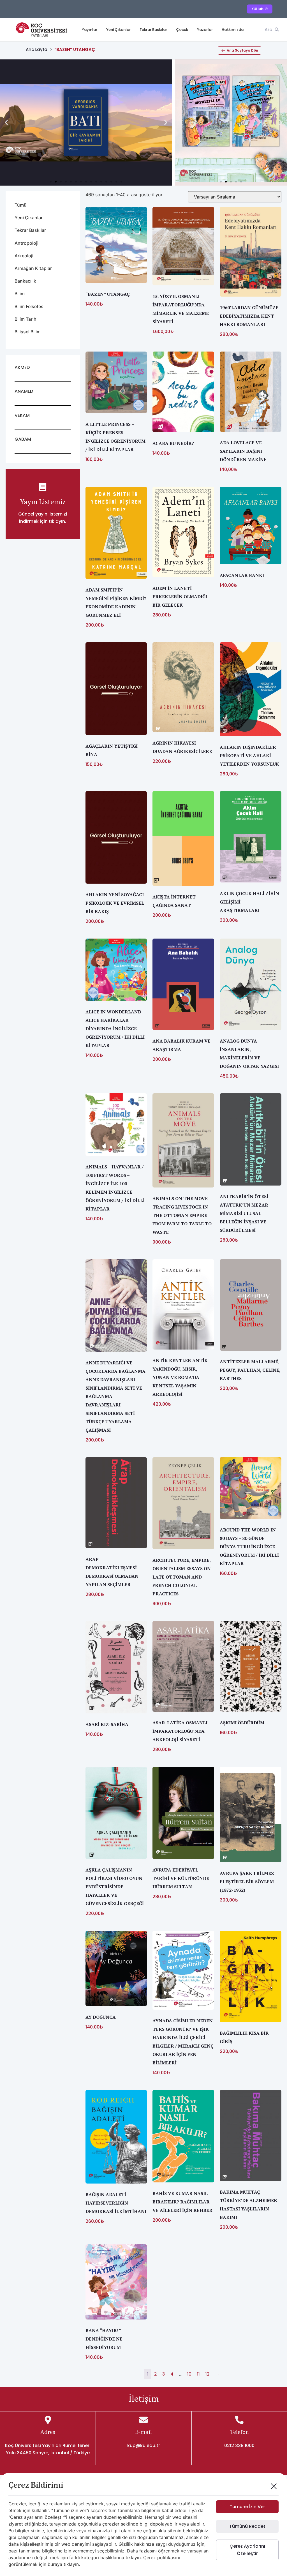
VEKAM (22, 415)
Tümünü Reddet (247, 2526)
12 (207, 2374)
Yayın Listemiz (43, 502)
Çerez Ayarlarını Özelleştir (247, 2550)
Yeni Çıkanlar (118, 30)
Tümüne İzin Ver (247, 2507)
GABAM (23, 439)
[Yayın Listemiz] (43, 487)
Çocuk (182, 30)
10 (189, 2374)
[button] (6, 123)
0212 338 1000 (239, 2446)
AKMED (22, 367)
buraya (55, 2564)
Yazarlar (205, 30)
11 (198, 2374)
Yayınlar (90, 30)
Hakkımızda (233, 30)
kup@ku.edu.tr (144, 2446)
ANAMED (24, 391)
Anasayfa (37, 49)
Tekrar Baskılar (153, 30)
